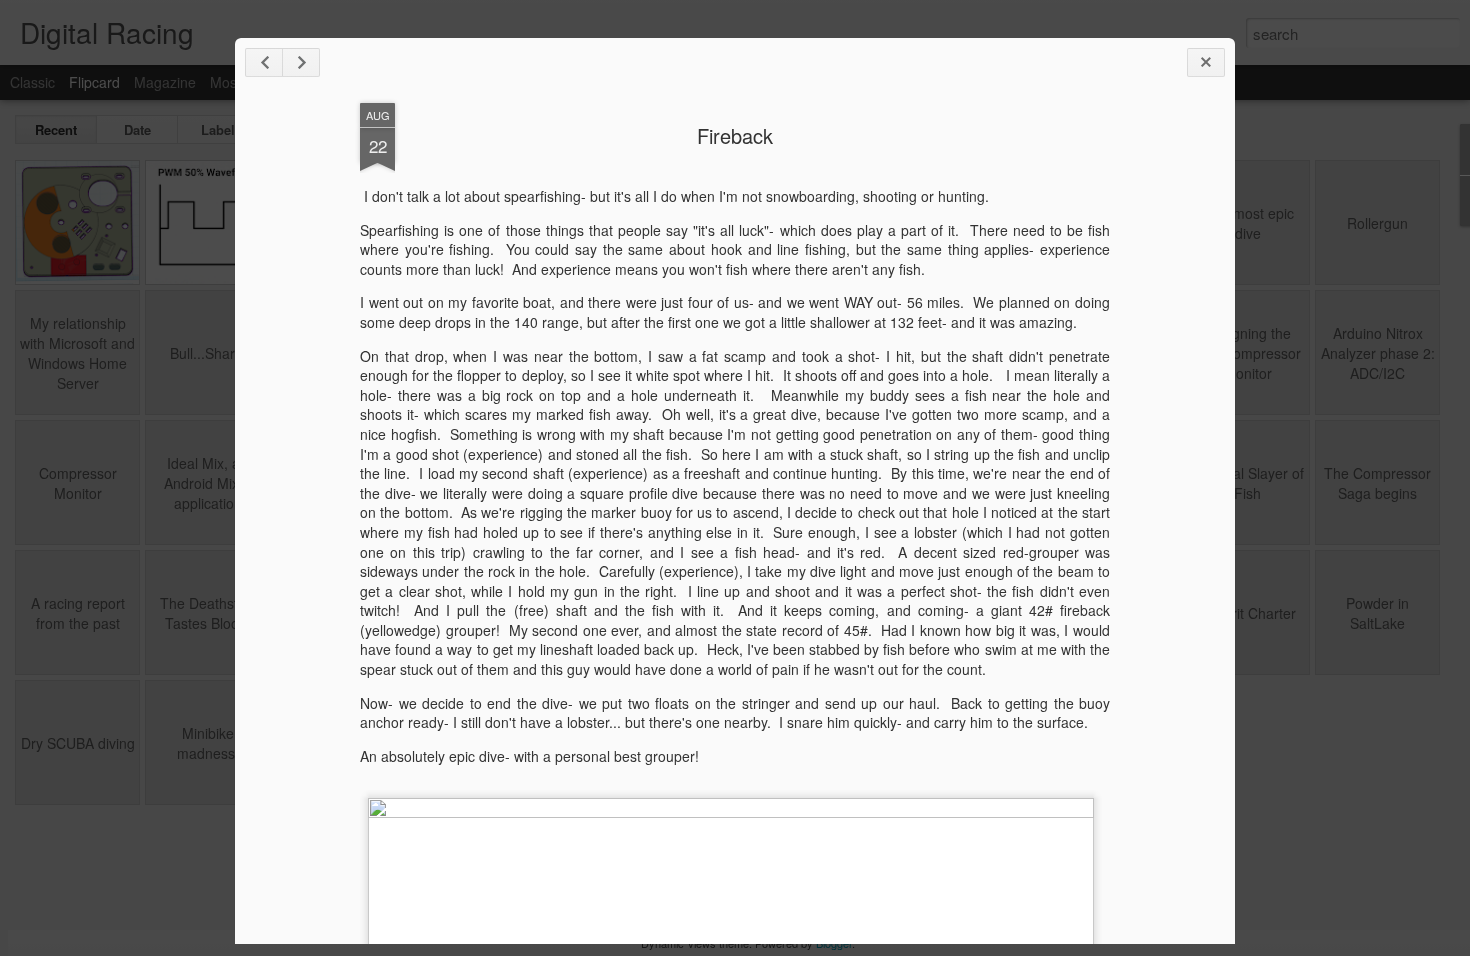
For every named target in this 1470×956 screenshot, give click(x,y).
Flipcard (94, 82)
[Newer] (264, 62)
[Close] (1206, 62)
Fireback (735, 135)
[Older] (301, 62)
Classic (32, 82)
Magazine (165, 82)
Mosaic (232, 82)
